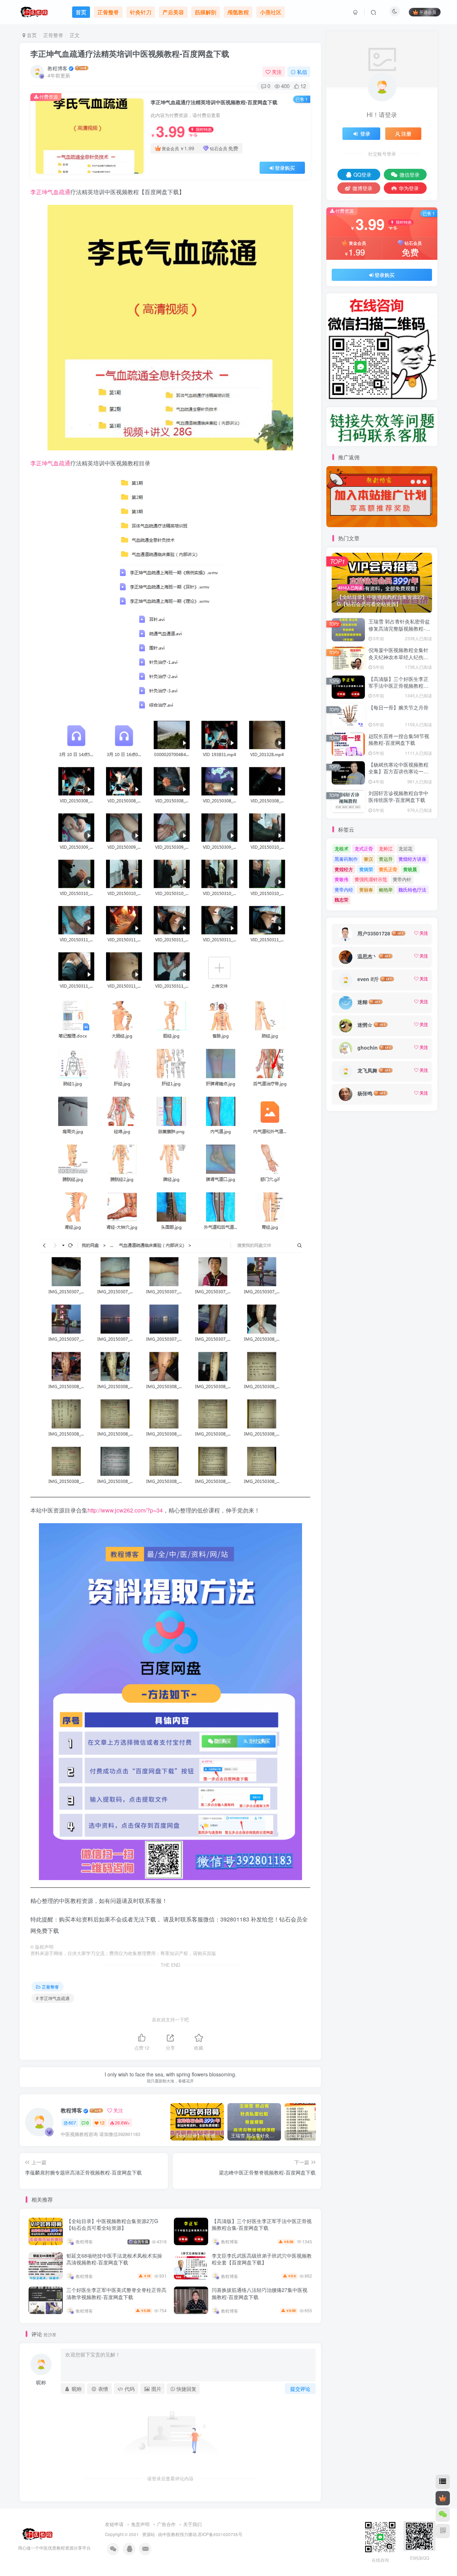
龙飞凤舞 (367, 1070)
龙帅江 (386, 848)
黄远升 (386, 859)
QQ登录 (362, 175)
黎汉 (368, 859)
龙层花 (405, 848)
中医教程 (171, 2534)
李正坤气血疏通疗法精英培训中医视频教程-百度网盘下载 (130, 54)
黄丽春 (366, 890)
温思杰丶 (367, 956)
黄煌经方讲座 (412, 859)
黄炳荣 (366, 869)
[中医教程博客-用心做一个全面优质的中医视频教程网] (36, 2534)
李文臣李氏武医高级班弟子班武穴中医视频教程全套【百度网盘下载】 (262, 2259)
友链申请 (114, 2524)
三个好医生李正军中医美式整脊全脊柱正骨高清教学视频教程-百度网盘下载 (116, 2293)
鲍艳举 (386, 890)
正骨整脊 (53, 35)
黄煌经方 (344, 869)
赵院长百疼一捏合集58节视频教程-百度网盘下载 (399, 739)
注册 (406, 133)
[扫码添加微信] (443, 2515)
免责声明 (140, 2524)
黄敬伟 (342, 879)
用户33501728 (374, 933)
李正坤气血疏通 (50, 192)
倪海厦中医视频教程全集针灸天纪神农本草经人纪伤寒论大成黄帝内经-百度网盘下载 (399, 660)
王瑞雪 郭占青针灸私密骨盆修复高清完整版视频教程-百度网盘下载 (399, 628)
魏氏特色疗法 (412, 890)
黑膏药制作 (346, 859)
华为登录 (409, 188)
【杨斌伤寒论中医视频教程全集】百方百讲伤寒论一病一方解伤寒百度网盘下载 (398, 771)
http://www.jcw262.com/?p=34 (125, 1510)
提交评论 (300, 2389)
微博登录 (362, 188)
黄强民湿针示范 (371, 879)
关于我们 (192, 2524)
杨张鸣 (365, 1093)
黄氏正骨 (388, 869)
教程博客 (57, 68)
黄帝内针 (402, 879)
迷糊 (362, 1002)
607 (72, 2123)
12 (102, 2123)
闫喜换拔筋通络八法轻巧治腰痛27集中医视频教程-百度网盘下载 (260, 2293)
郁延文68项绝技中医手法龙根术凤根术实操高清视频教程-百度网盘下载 (114, 2259)
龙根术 (342, 848)
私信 (302, 72)
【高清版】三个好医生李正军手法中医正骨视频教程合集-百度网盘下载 (262, 2224)
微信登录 (410, 175)
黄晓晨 (410, 869)
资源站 (149, 2534)
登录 (365, 133)
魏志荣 (342, 900)
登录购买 (285, 168)
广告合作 (166, 2524)
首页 (31, 35)
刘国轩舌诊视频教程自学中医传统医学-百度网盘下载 (398, 797)
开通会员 (428, 12)
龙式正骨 (364, 848)
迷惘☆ (365, 1025)
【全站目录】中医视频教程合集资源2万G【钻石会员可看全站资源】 (112, 2224)
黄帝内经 (344, 890)
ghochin (368, 1047)
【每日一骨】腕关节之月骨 (398, 707)
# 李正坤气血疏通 (53, 1998)
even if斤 (368, 979)
